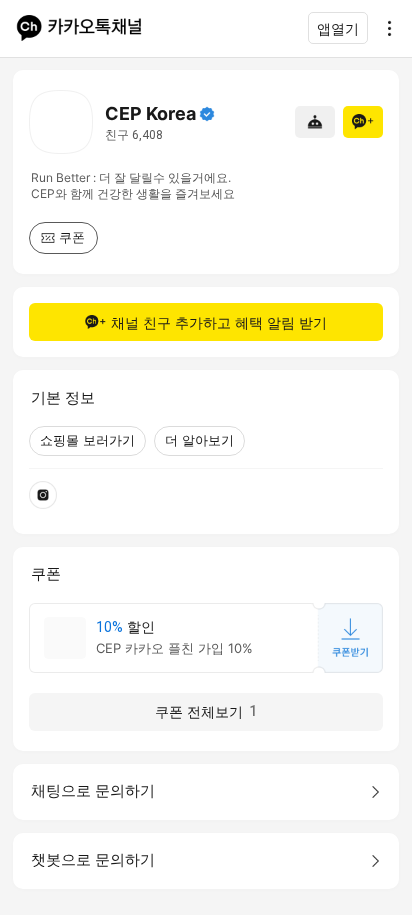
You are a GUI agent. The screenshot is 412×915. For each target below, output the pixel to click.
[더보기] (384, 28)
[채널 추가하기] (363, 122)
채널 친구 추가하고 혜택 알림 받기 (219, 322)
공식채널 (207, 114)
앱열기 (338, 28)
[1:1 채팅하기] (315, 122)
